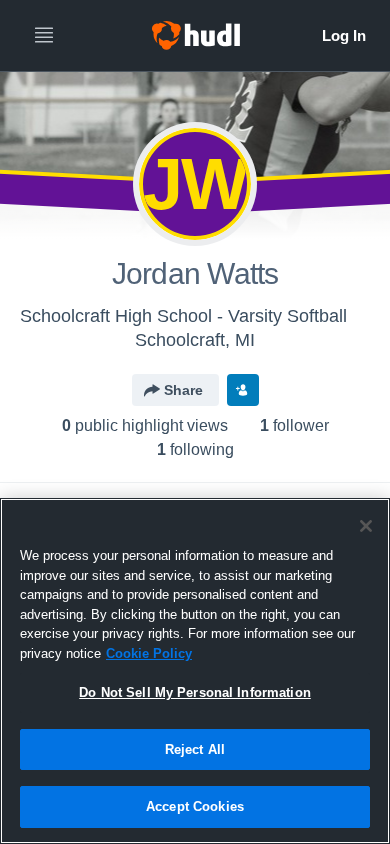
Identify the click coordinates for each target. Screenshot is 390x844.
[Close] (366, 526)
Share (183, 390)
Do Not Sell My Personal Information (195, 692)
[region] (195, 671)
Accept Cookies (195, 806)
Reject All (195, 749)
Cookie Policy (149, 653)
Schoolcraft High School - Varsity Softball (183, 316)
